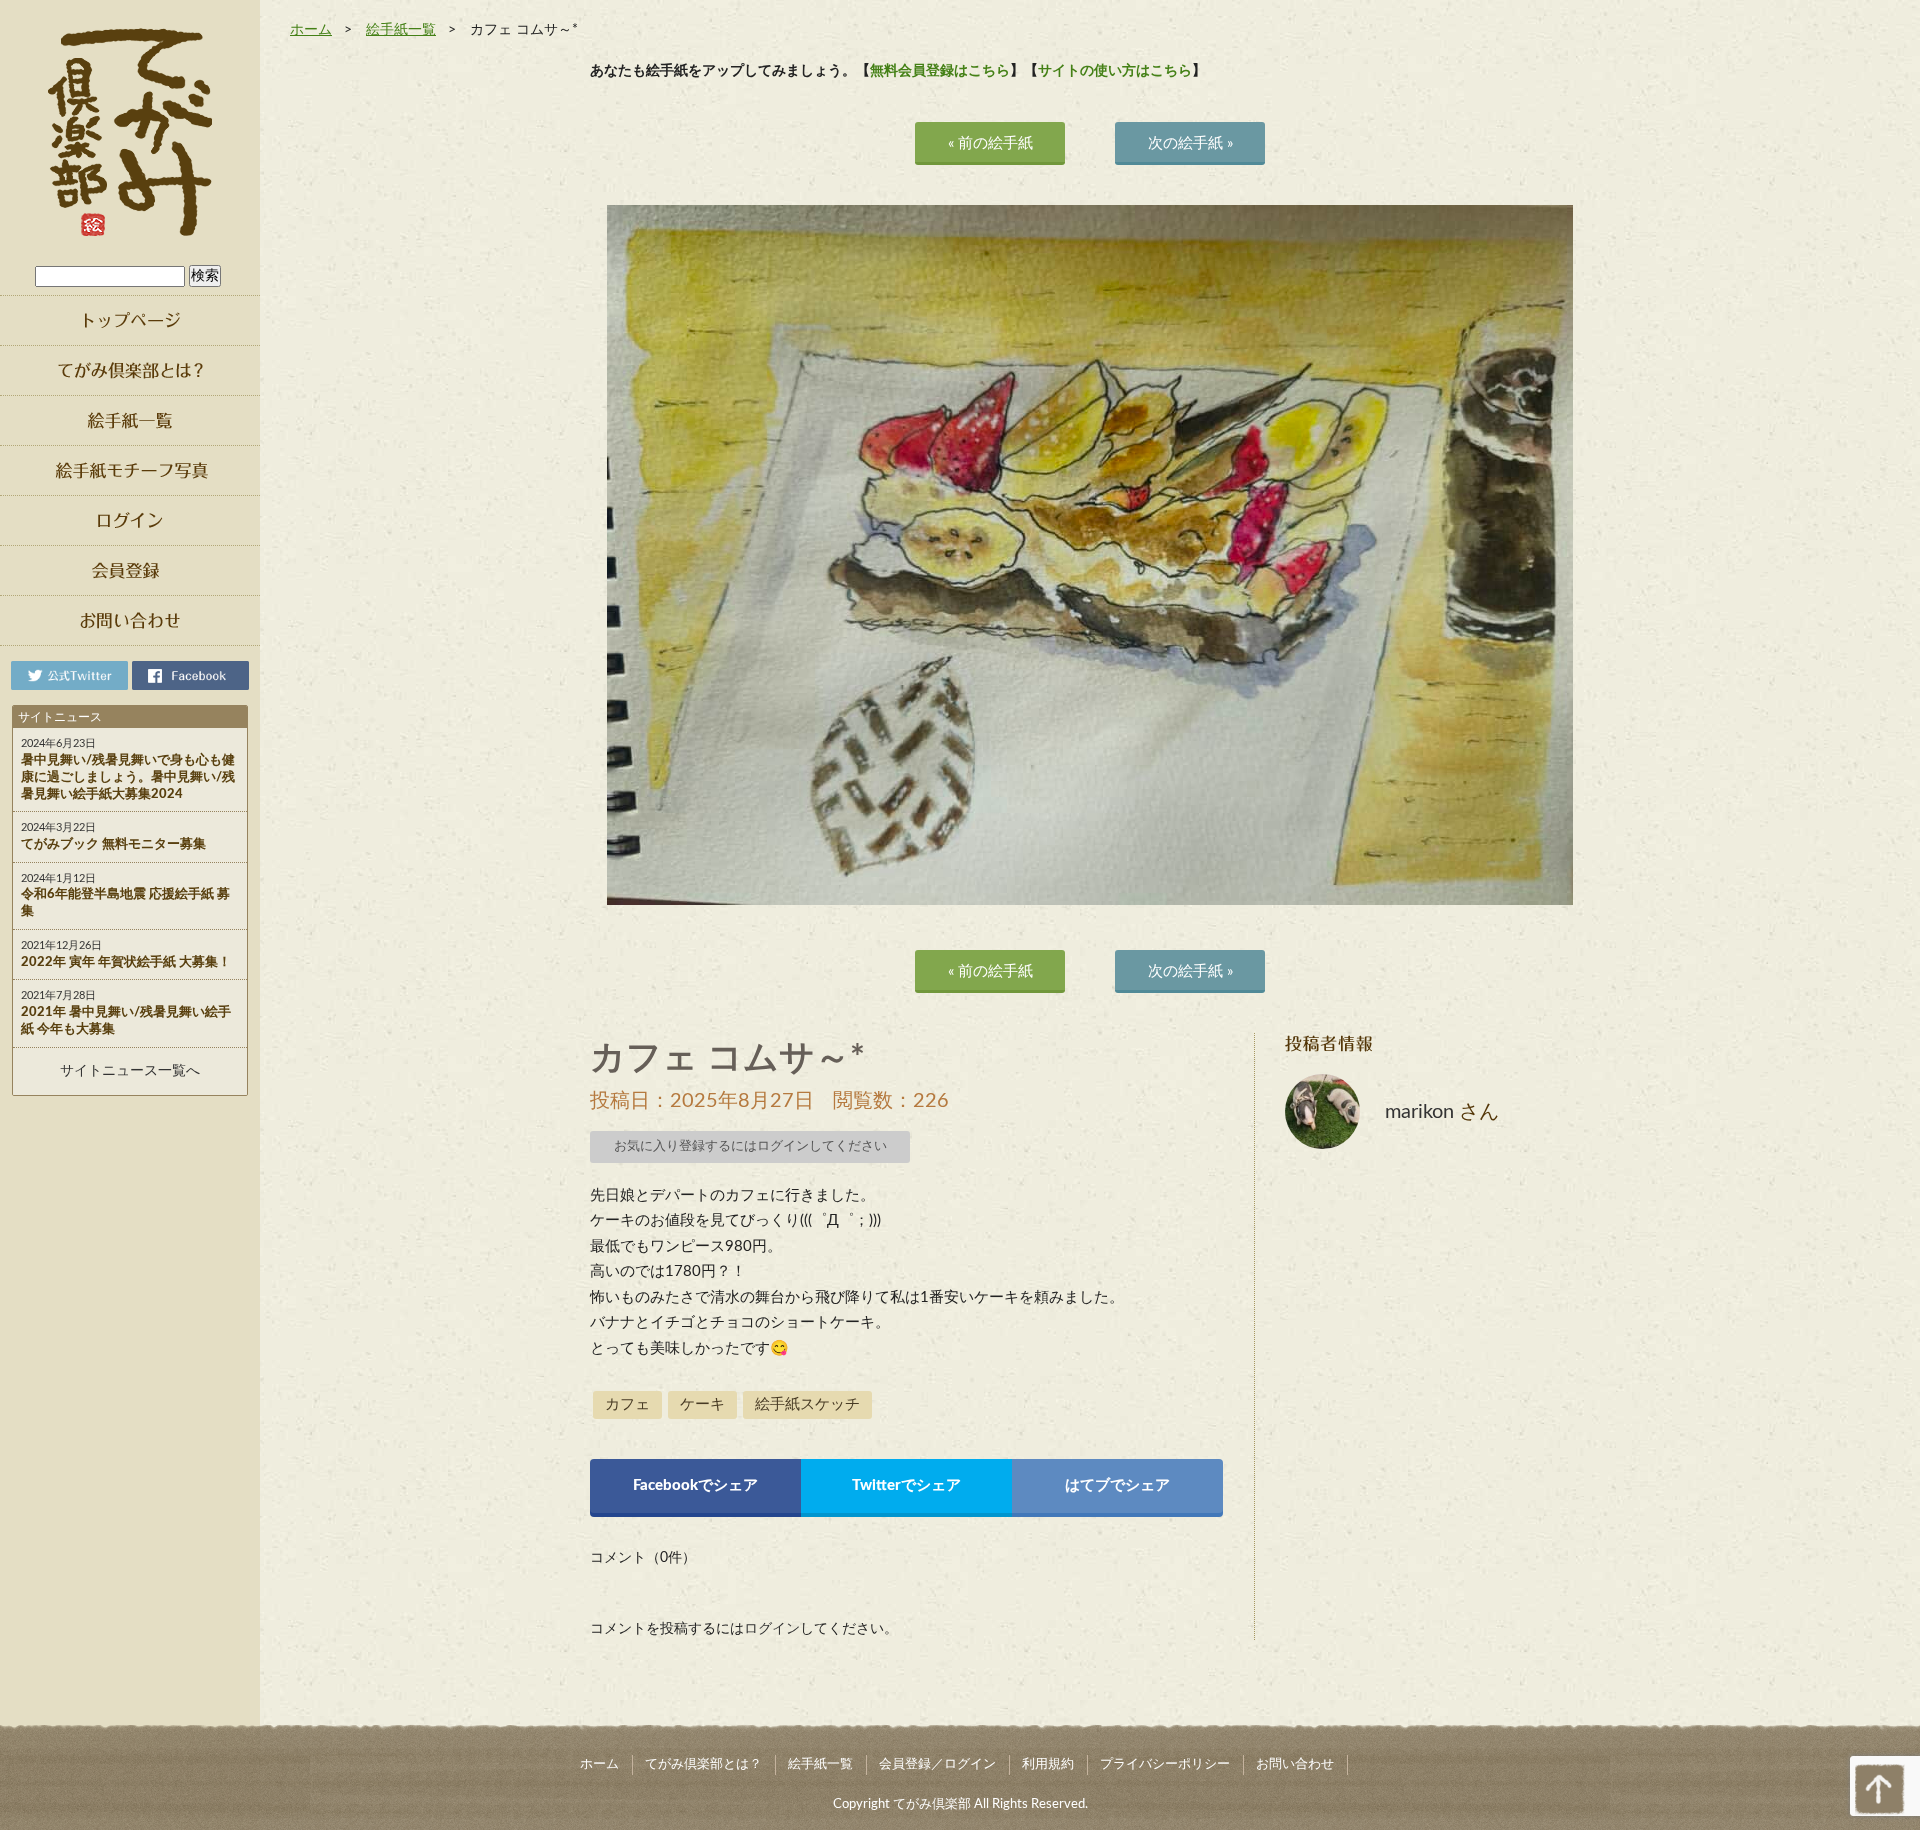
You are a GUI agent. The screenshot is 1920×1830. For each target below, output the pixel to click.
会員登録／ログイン (937, 1764)
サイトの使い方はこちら (1115, 71)
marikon (1419, 1112)
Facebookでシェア (695, 1485)
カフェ (627, 1404)
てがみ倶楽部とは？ (703, 1764)
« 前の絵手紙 (990, 143)
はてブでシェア (1117, 1485)
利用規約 (1048, 1764)
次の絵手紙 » (1190, 143)
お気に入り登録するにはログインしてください (750, 1146)
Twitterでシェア (906, 1485)
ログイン (772, 1629)
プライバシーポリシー (1165, 1764)
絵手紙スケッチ (807, 1404)
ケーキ (702, 1404)
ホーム (311, 30)
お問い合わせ (1295, 1764)
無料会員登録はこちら (940, 71)
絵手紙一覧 (401, 30)
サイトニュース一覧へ (130, 1071)
